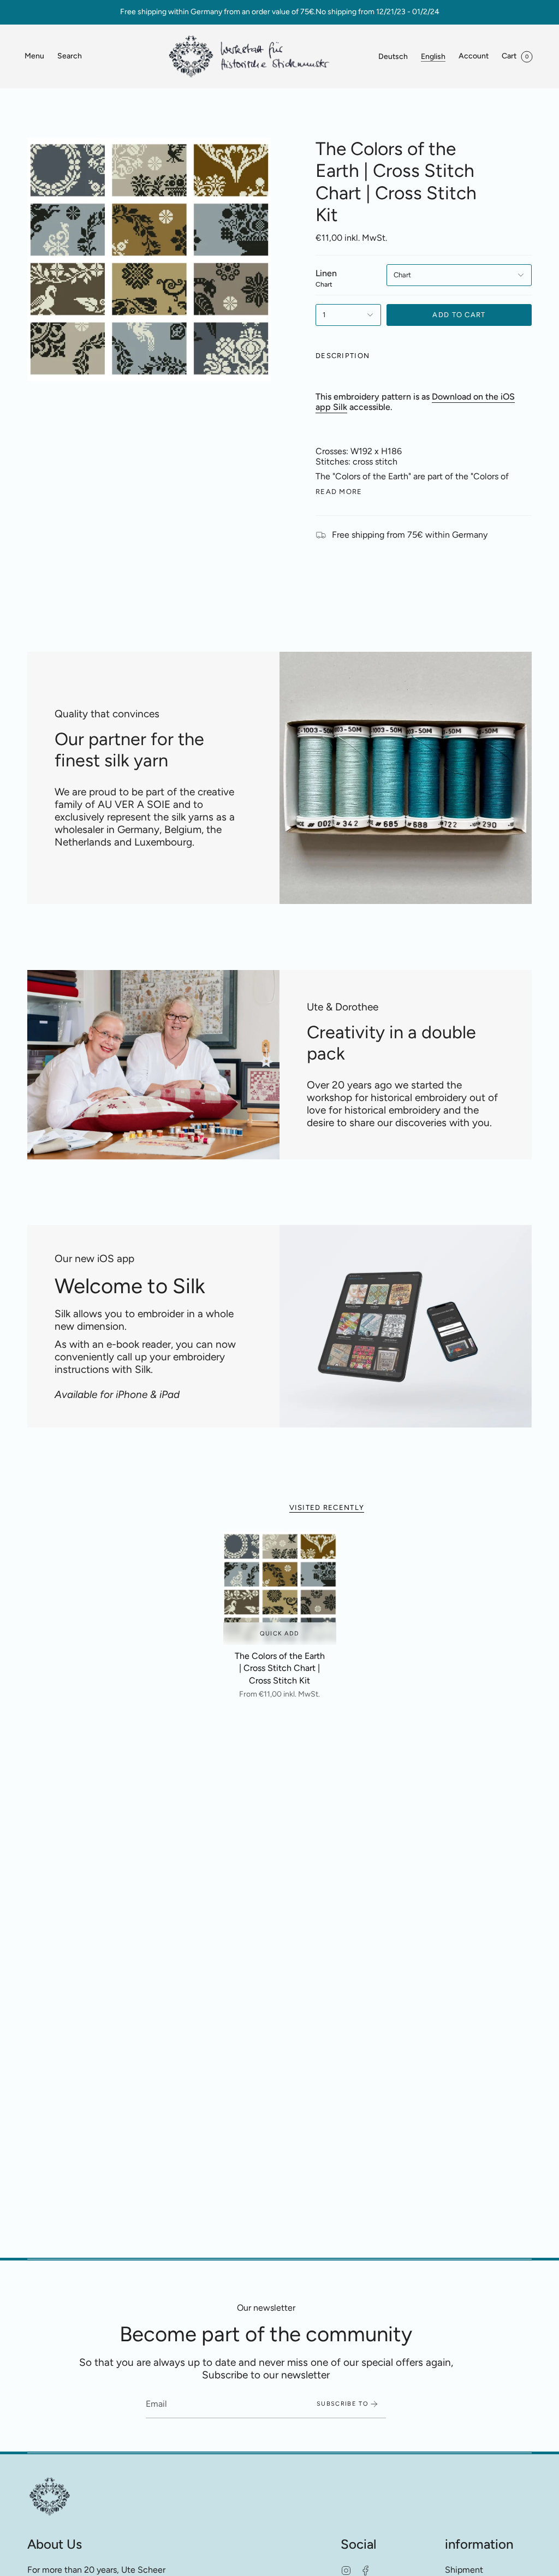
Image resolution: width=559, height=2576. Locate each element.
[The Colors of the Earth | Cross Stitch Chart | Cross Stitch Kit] (280, 1588)
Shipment (464, 2570)
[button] (70, 56)
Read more (339, 492)
